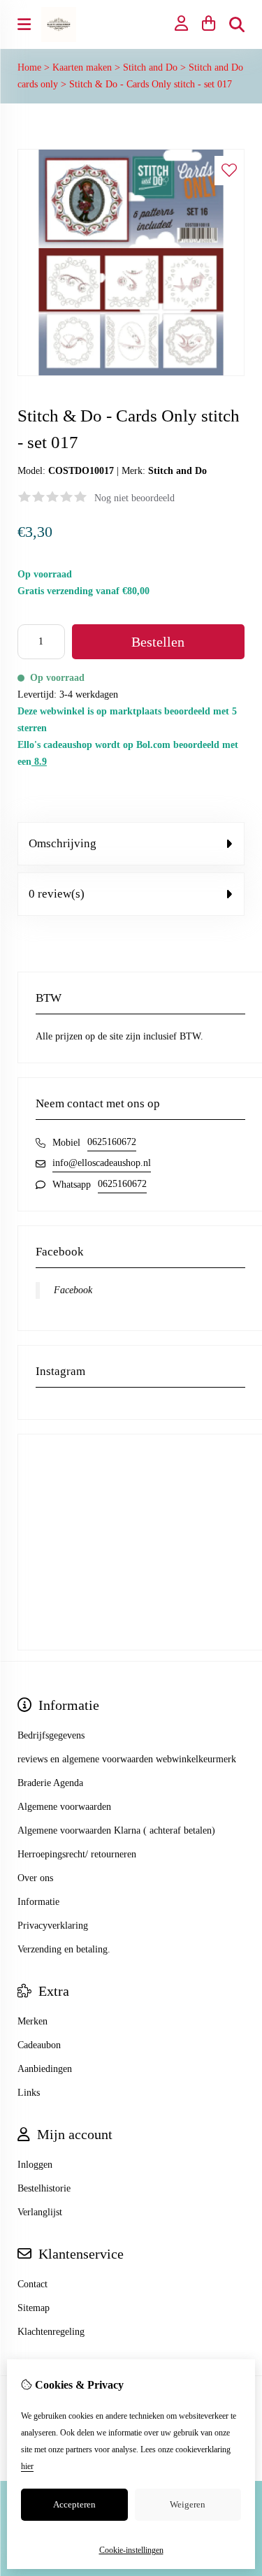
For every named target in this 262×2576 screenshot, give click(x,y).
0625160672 (112, 1142)
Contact (32, 2284)
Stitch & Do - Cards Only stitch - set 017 (151, 84)
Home (29, 67)
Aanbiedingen (45, 2069)
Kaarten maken (82, 67)
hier (27, 2466)
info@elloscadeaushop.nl (102, 1163)
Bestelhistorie (44, 2188)
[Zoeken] (237, 24)
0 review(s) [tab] (57, 894)
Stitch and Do (150, 67)
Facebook (73, 1290)
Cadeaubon (39, 2045)
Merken (32, 2021)
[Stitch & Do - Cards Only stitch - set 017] (131, 373)
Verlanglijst (40, 2212)
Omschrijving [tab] (63, 843)
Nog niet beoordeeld (134, 498)
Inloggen (35, 2165)
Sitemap (34, 2308)
